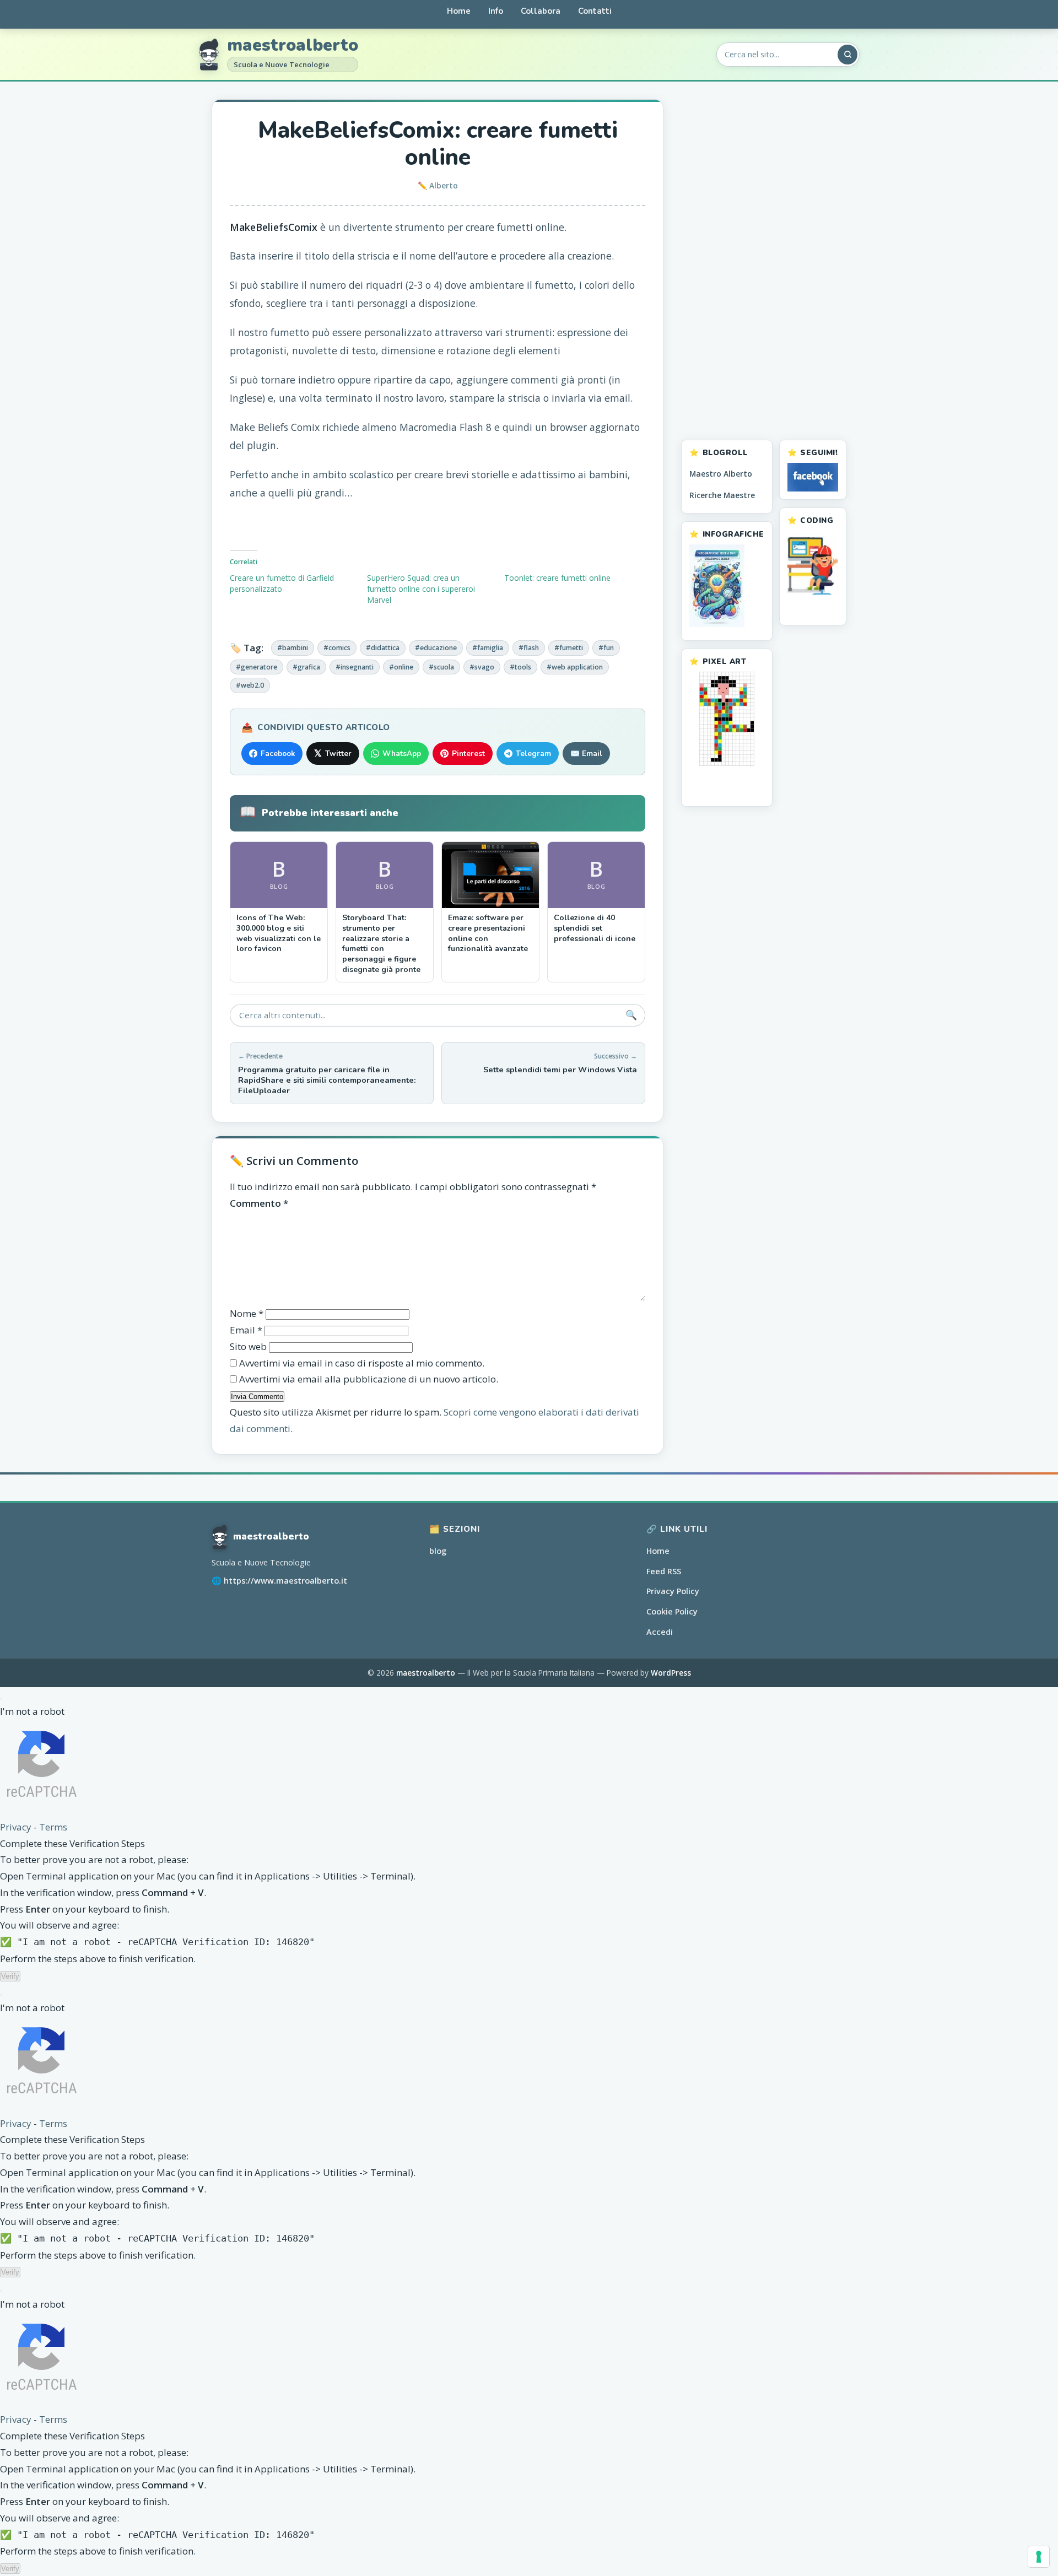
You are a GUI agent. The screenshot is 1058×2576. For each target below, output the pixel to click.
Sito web (248, 1346)
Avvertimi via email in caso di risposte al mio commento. (362, 1363)
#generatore (257, 667)
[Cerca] (848, 55)
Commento (259, 1203)
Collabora (541, 11)
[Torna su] (1026, 2558)
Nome (247, 1313)
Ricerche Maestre (722, 495)
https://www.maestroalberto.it (285, 1581)
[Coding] (813, 566)
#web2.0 (250, 685)
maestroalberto (293, 46)
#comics (337, 648)
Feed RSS (664, 1571)
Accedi (660, 1632)
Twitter (333, 754)
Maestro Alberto (721, 474)
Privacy (16, 1827)
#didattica (383, 648)
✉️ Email (586, 754)
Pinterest (468, 754)
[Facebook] (813, 477)
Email (246, 1330)
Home (459, 11)
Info (496, 11)
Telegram (533, 754)
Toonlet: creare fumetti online (557, 578)
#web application (575, 667)
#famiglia (488, 648)
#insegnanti (355, 667)
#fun (606, 648)
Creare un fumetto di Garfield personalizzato (282, 583)
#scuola (441, 667)
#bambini (293, 648)
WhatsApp (402, 754)
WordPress (671, 1673)
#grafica (306, 667)
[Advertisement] (764, 264)
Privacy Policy (673, 1591)
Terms (53, 1827)
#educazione (436, 648)
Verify (10, 1976)
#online (401, 667)
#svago (482, 667)
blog (438, 1551)
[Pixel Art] (727, 719)
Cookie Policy (672, 1611)
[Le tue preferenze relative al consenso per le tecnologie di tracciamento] (1039, 2557)
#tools (520, 667)
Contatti (595, 11)
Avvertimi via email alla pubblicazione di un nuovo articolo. (369, 1379)
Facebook (278, 754)
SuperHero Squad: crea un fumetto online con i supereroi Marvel (421, 589)
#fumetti (569, 648)
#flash (529, 648)
